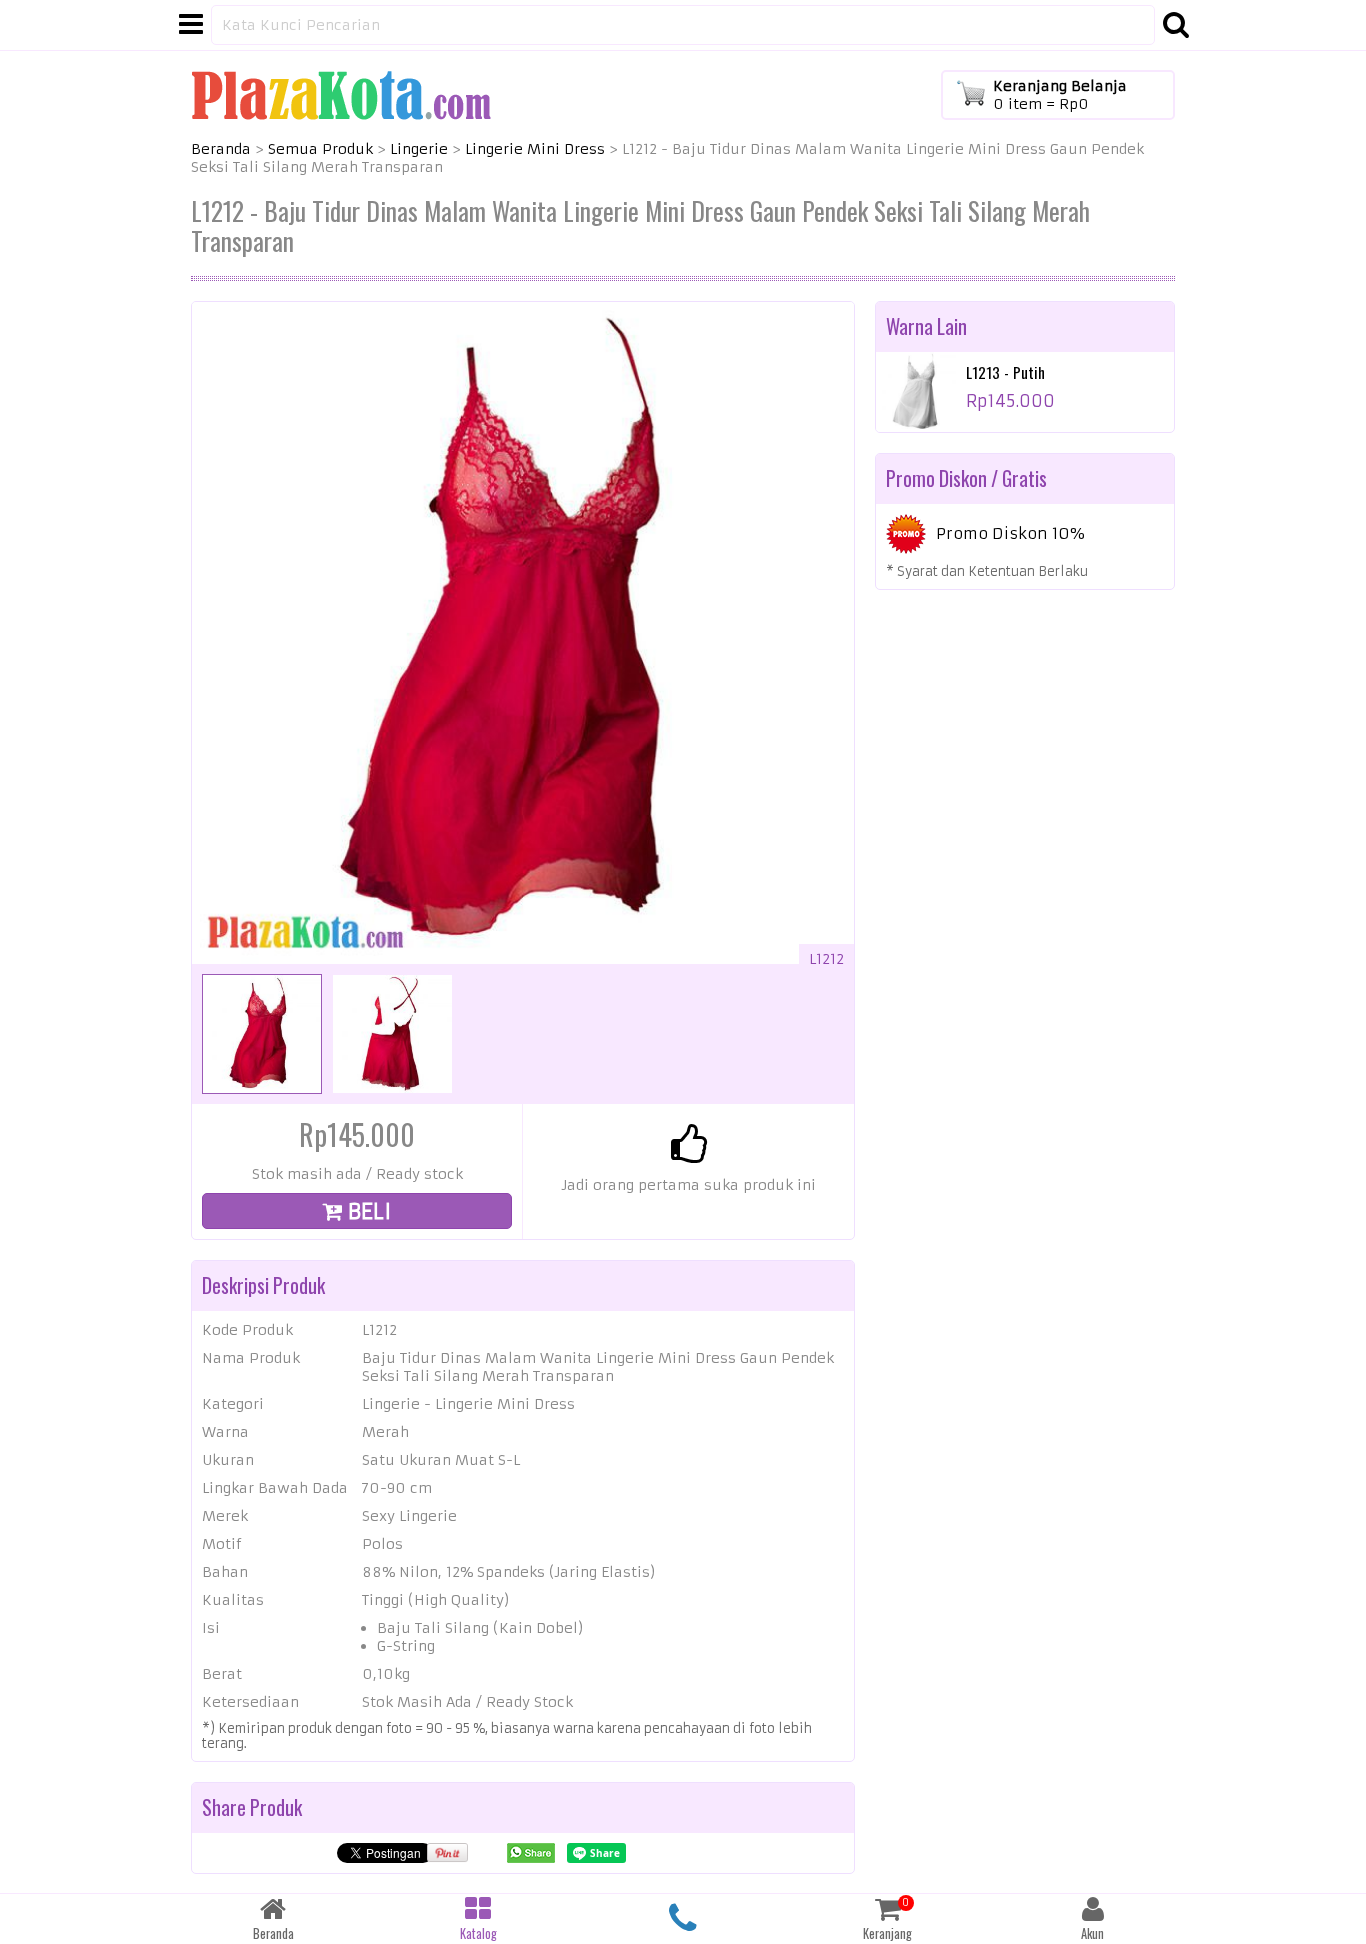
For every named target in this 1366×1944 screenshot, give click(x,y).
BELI (367, 1211)
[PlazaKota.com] (341, 94)
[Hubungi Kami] (683, 1919)
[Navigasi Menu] (191, 25)
